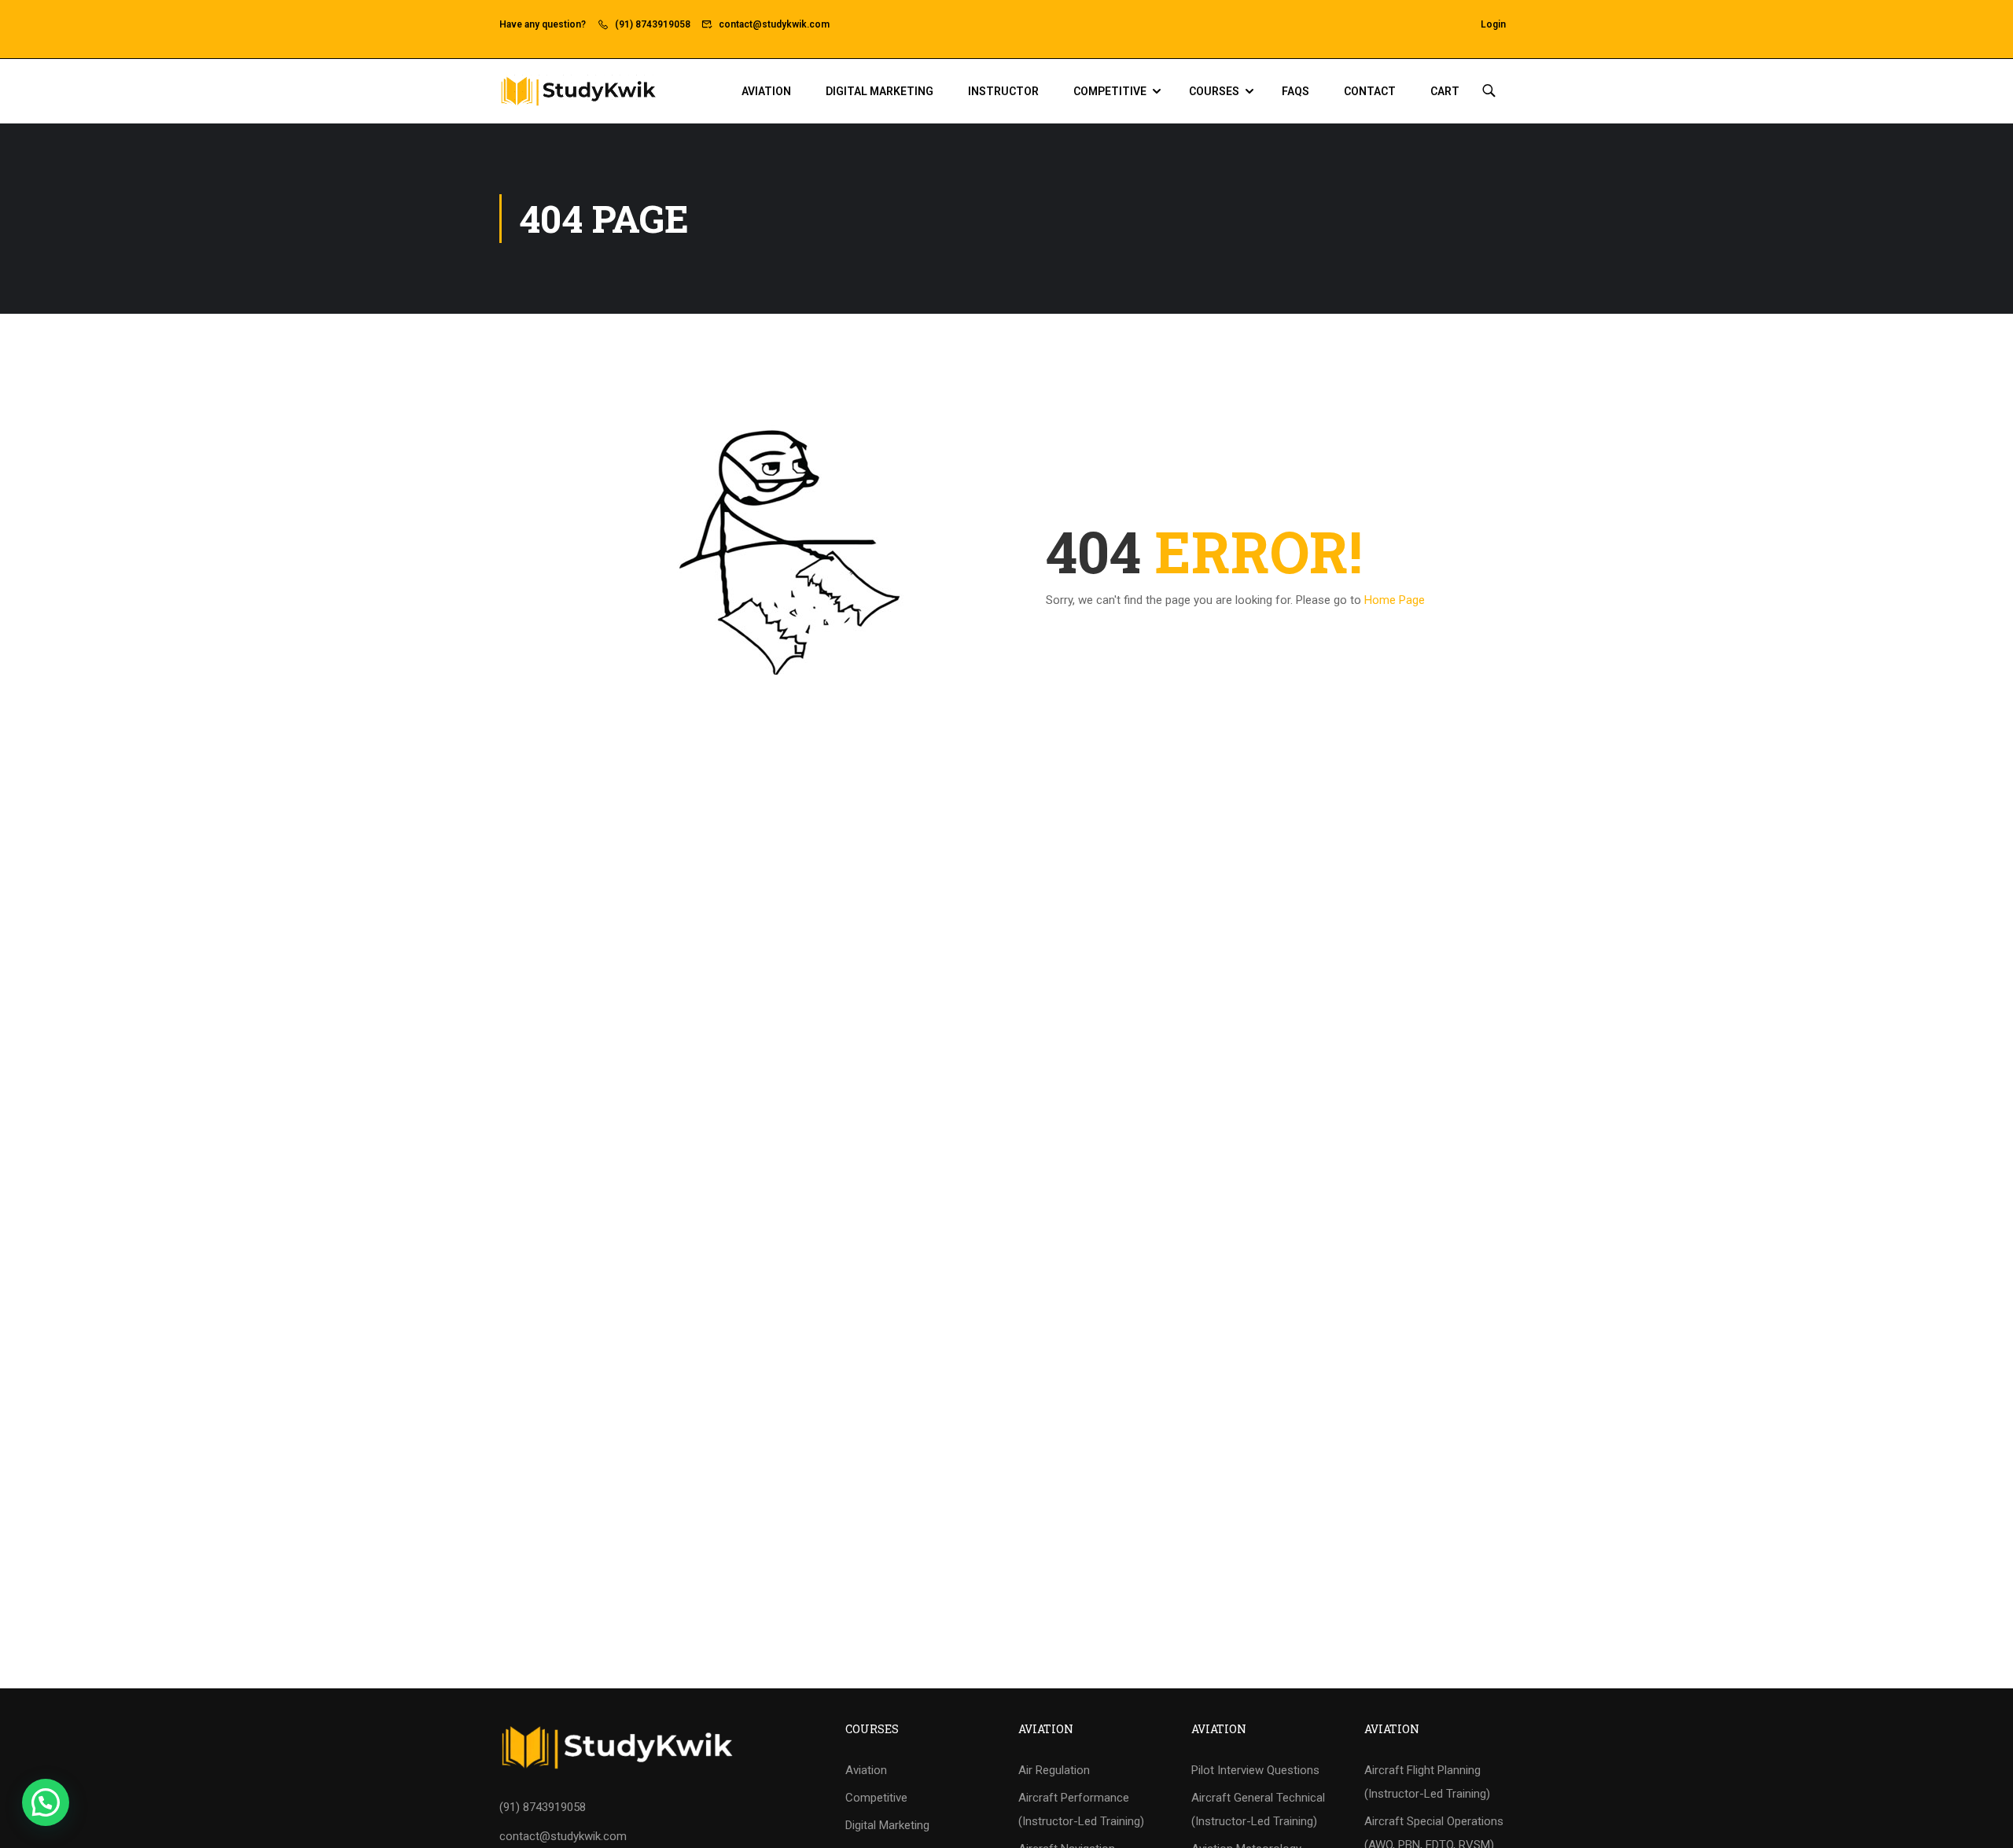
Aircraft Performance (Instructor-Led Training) (1081, 1809)
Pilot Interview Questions (1255, 1770)
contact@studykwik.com (774, 24)
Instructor (1003, 91)
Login (1493, 24)
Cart (1445, 91)
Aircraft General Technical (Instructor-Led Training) (1258, 1809)
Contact (1370, 91)
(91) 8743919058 (653, 24)
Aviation (766, 91)
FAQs (1295, 91)
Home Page (1395, 600)
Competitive (1110, 91)
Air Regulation (1054, 1770)
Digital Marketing (880, 91)
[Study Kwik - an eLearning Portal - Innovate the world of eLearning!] (578, 91)
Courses (1214, 91)
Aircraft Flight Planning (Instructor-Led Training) (1427, 1782)
